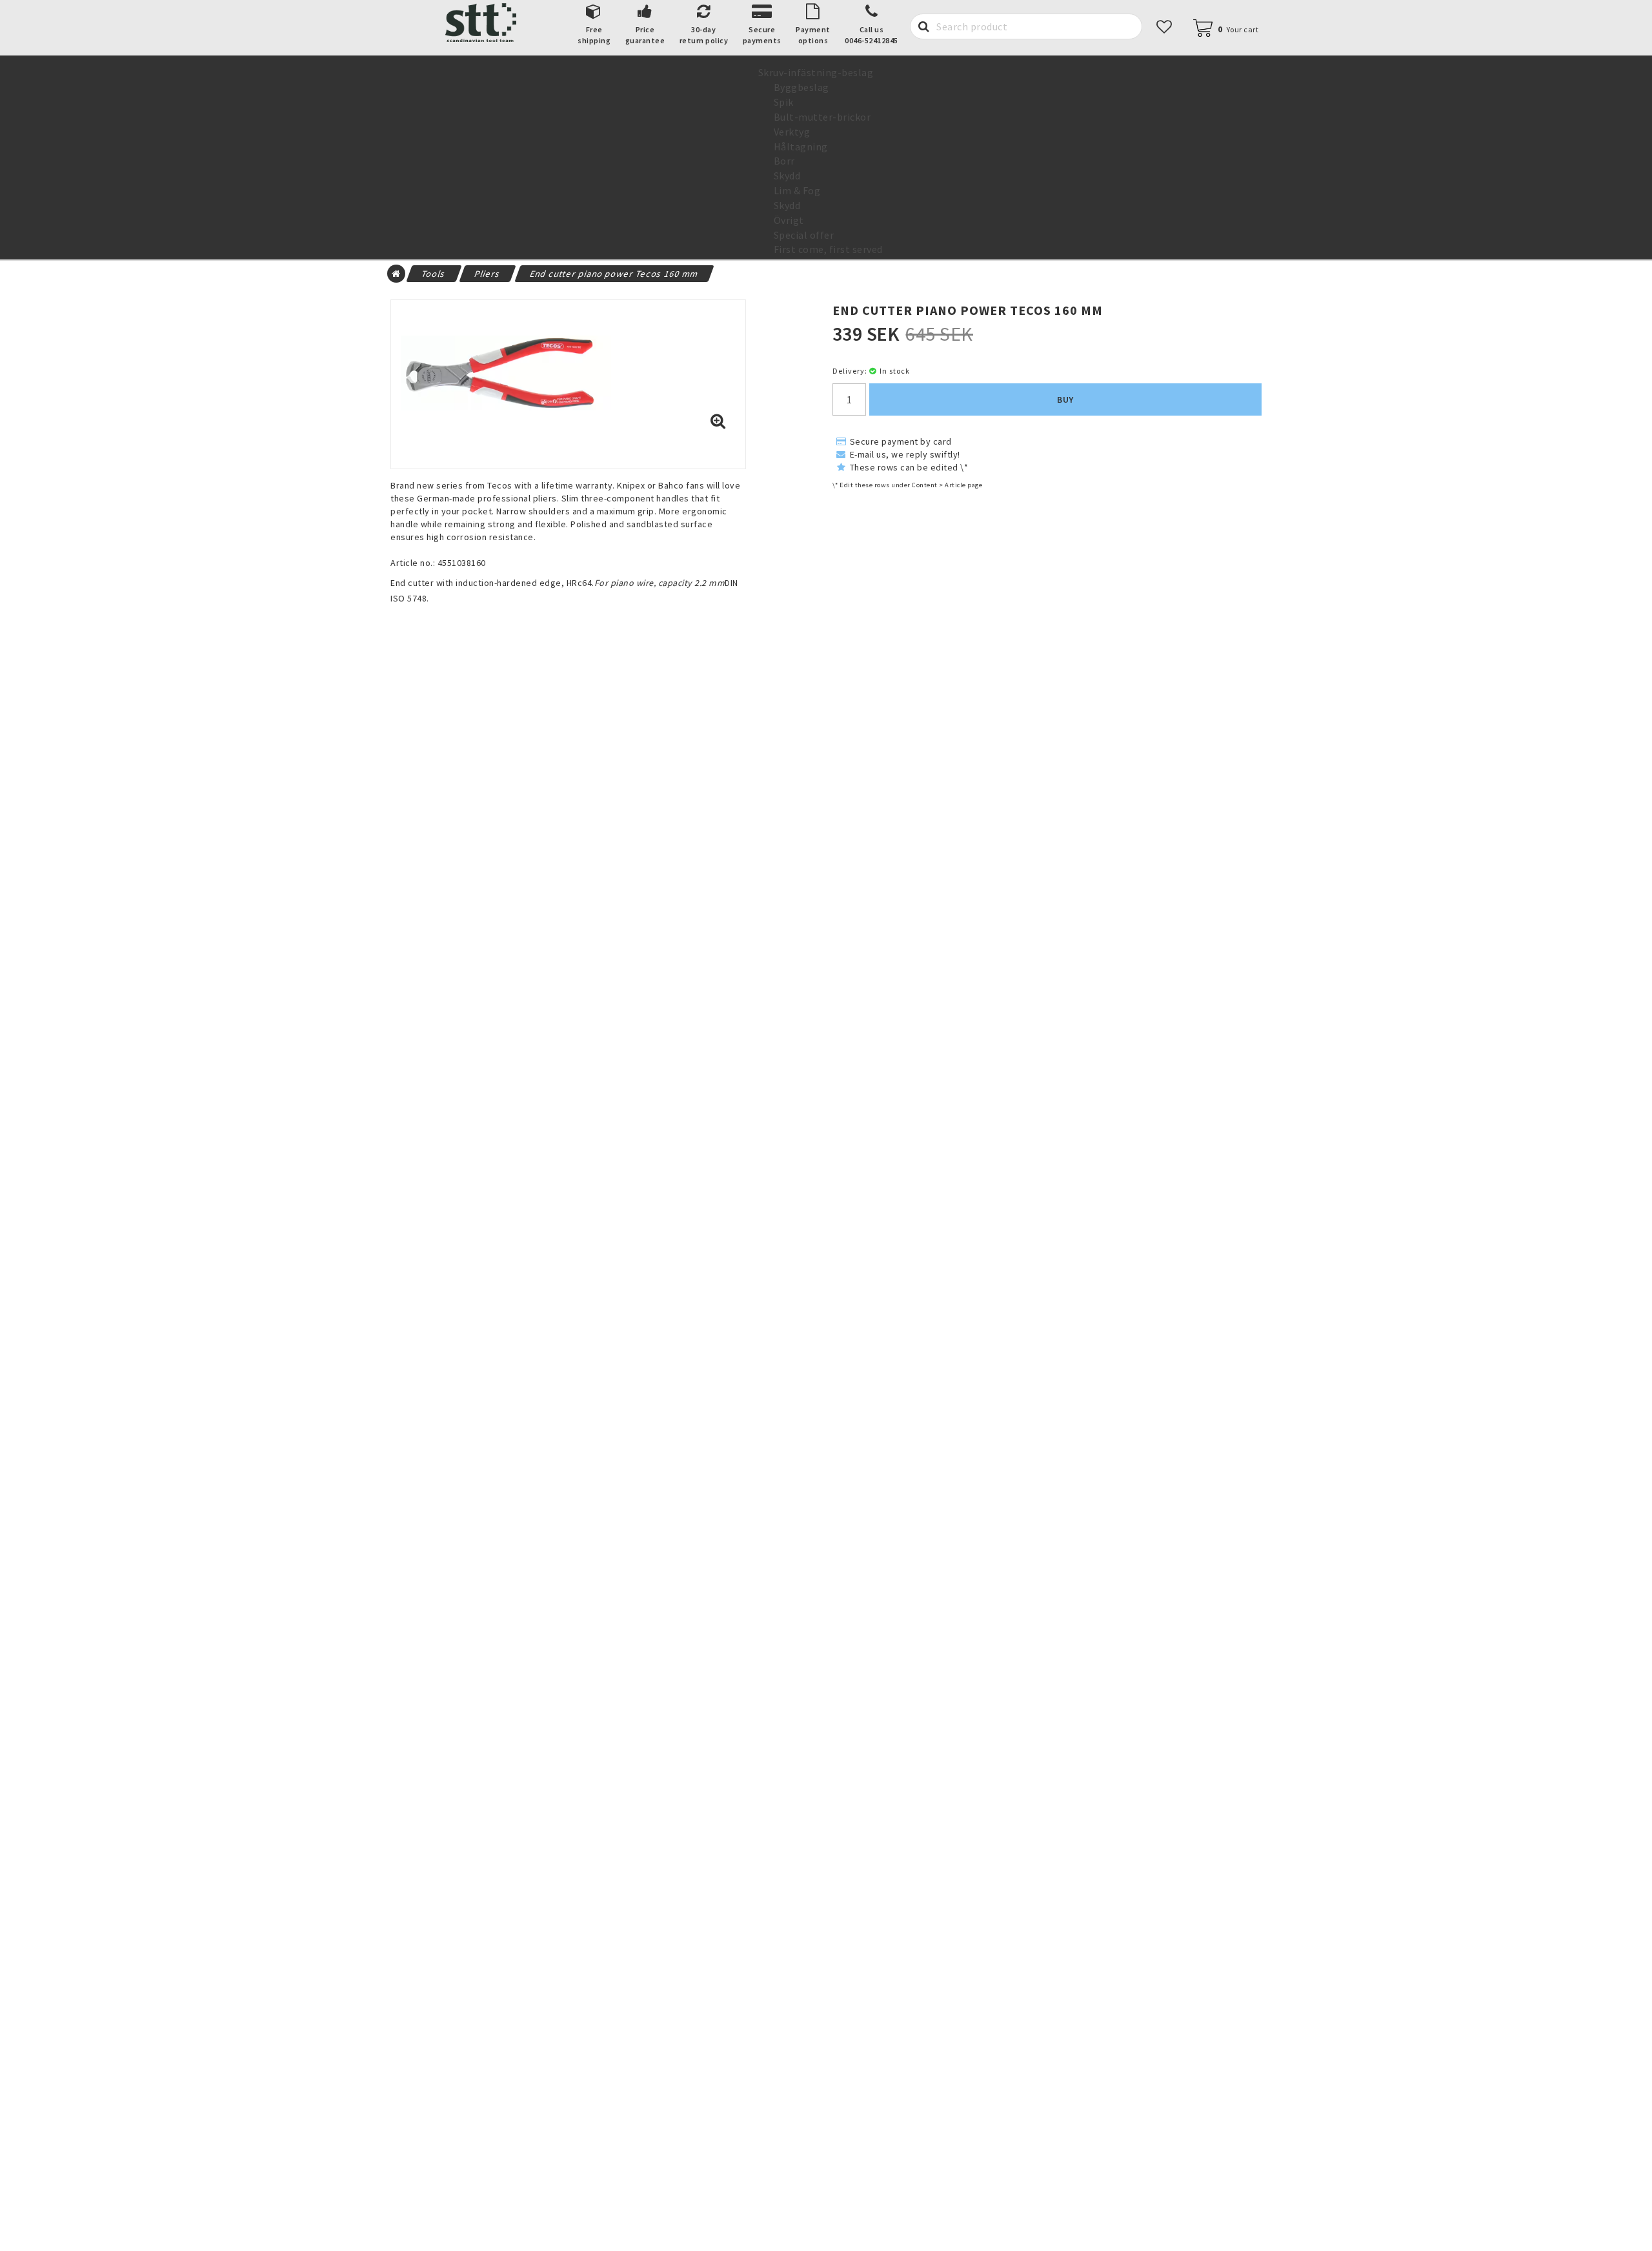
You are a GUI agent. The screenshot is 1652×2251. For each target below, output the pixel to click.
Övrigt (789, 220)
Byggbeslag (801, 87)
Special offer (804, 235)
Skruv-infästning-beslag (816, 72)
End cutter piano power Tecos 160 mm (614, 274)
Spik (784, 102)
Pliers (488, 274)
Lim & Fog (797, 190)
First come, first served (828, 249)
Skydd (787, 176)
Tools (434, 274)
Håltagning (801, 146)
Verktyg (792, 132)
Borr (784, 161)
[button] (1232, 29)
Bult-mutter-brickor (822, 117)
